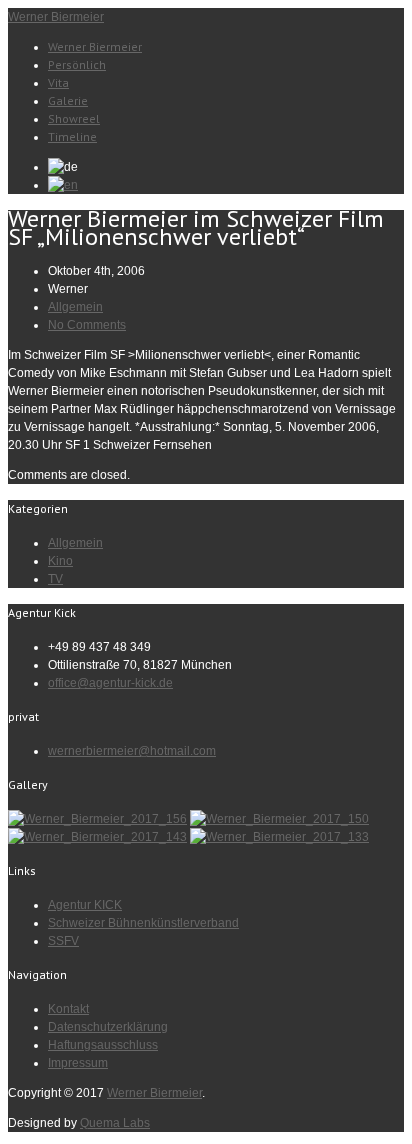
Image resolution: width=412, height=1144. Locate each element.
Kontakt (68, 1009)
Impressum (78, 1063)
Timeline (72, 136)
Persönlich (77, 64)
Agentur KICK (85, 905)
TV (55, 579)
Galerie (68, 100)
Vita (58, 82)
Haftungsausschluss (103, 1045)
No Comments (87, 325)
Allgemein (75, 307)
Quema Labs (115, 1123)
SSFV (63, 941)
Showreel (74, 118)
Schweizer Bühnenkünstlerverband (143, 923)
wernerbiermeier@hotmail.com (132, 751)
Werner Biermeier (56, 17)
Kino (60, 561)
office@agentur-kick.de (110, 683)
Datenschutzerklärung (108, 1027)
